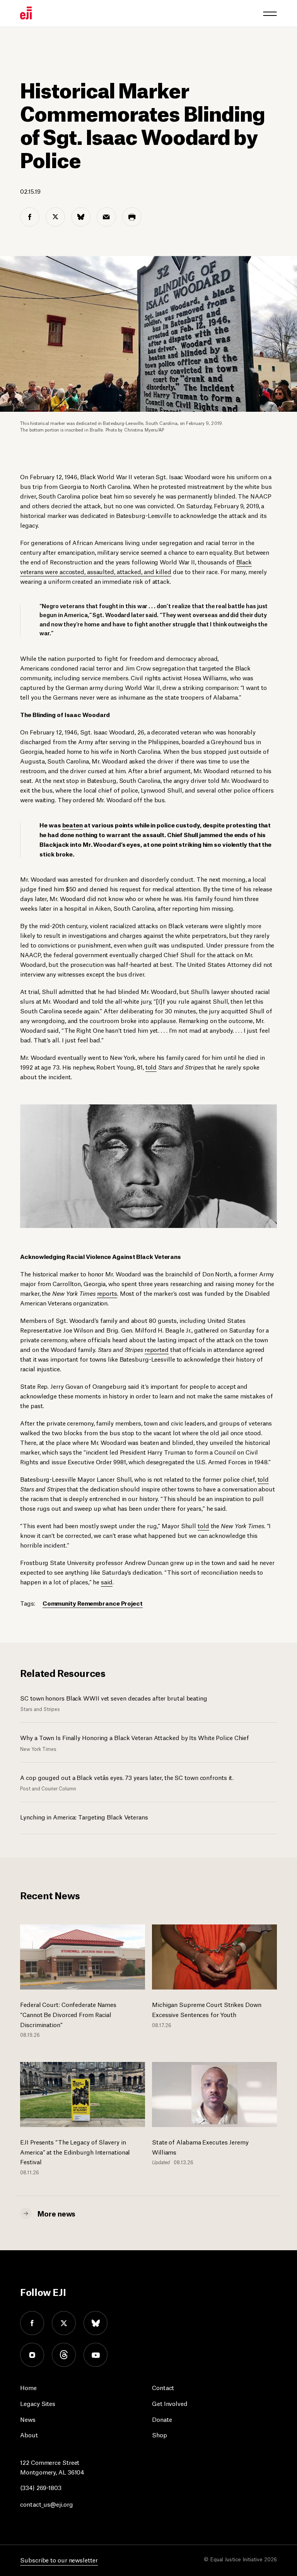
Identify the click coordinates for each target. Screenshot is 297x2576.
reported (157, 1349)
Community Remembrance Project (93, 1603)
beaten (73, 825)
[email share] (106, 217)
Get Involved (170, 2403)
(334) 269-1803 (41, 2487)
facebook (32, 2323)
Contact (163, 2387)
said (107, 1581)
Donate (162, 2419)
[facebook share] (30, 217)
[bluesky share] (81, 217)
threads (64, 2355)
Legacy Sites (38, 2403)
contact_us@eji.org (46, 2504)
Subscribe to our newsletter (59, 2560)
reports (107, 1293)
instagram (32, 2355)
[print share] (132, 217)
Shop (160, 2434)
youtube (96, 2355)
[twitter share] (55, 217)
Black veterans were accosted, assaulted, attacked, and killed (136, 566)
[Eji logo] (26, 13)
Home (28, 2387)
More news (56, 2213)
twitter (64, 2323)
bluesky (96, 2323)
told (151, 1067)
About (29, 2434)
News (28, 2419)
